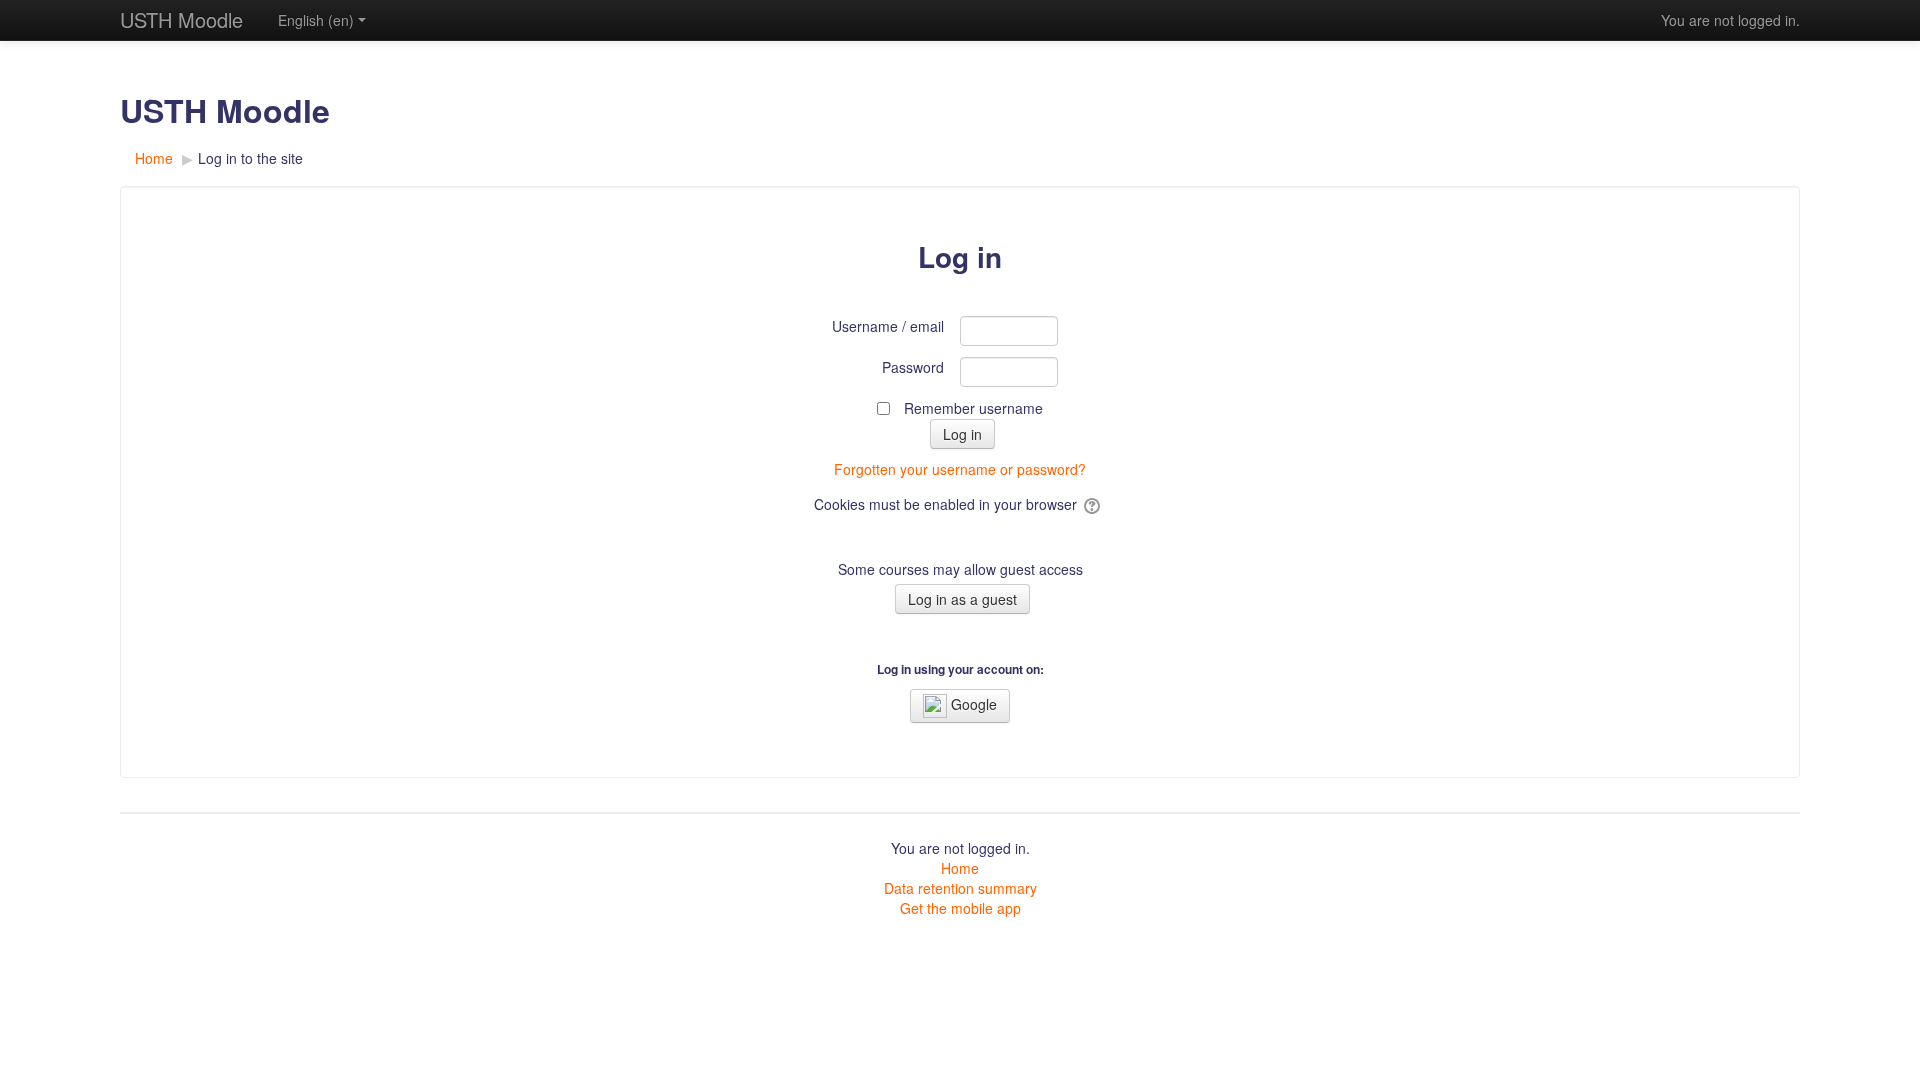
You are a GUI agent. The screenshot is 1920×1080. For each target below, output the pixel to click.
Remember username (973, 408)
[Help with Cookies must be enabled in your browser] (1093, 504)
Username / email (888, 326)
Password (913, 367)
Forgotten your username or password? (960, 469)
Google (972, 704)
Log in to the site (250, 158)
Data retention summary (960, 888)
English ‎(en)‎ (316, 20)
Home (960, 868)
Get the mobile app (960, 908)
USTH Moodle (181, 19)
